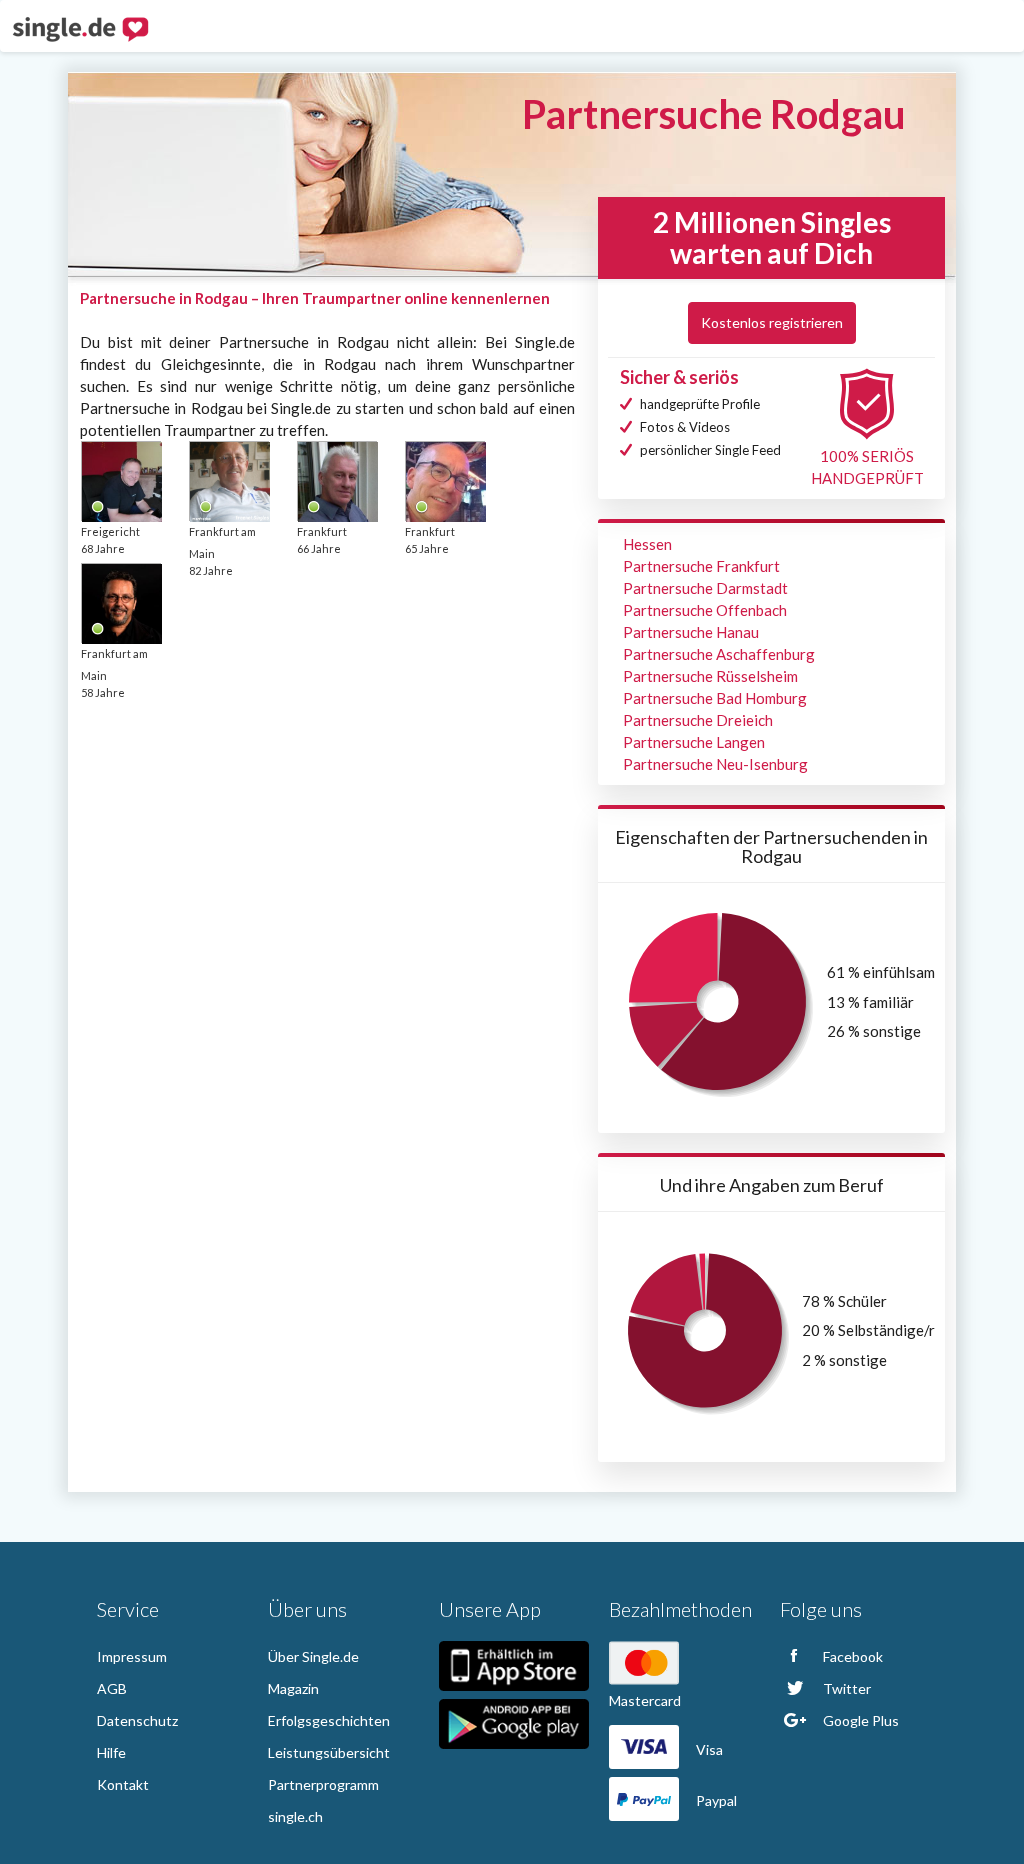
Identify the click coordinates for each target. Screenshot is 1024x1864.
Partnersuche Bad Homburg (715, 698)
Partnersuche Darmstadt (705, 588)
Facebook (851, 1656)
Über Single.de (313, 1656)
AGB (112, 1688)
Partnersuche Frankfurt (701, 566)
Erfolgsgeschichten (329, 1720)
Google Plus (859, 1720)
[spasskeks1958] (121, 481)
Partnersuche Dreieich (698, 720)
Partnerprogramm (323, 1784)
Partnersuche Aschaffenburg (719, 654)
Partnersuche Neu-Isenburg (715, 764)
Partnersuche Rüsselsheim (710, 676)
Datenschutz (137, 1720)
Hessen (647, 544)
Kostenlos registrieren (772, 322)
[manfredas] (229, 481)
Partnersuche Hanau (691, 632)
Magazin (293, 1688)
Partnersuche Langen (694, 742)
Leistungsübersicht (329, 1752)
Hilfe (111, 1752)
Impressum (132, 1656)
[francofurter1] (337, 481)
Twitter (845, 1688)
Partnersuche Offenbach (705, 610)
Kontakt (123, 1784)
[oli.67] (121, 603)
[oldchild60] (445, 481)
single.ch (295, 1816)
